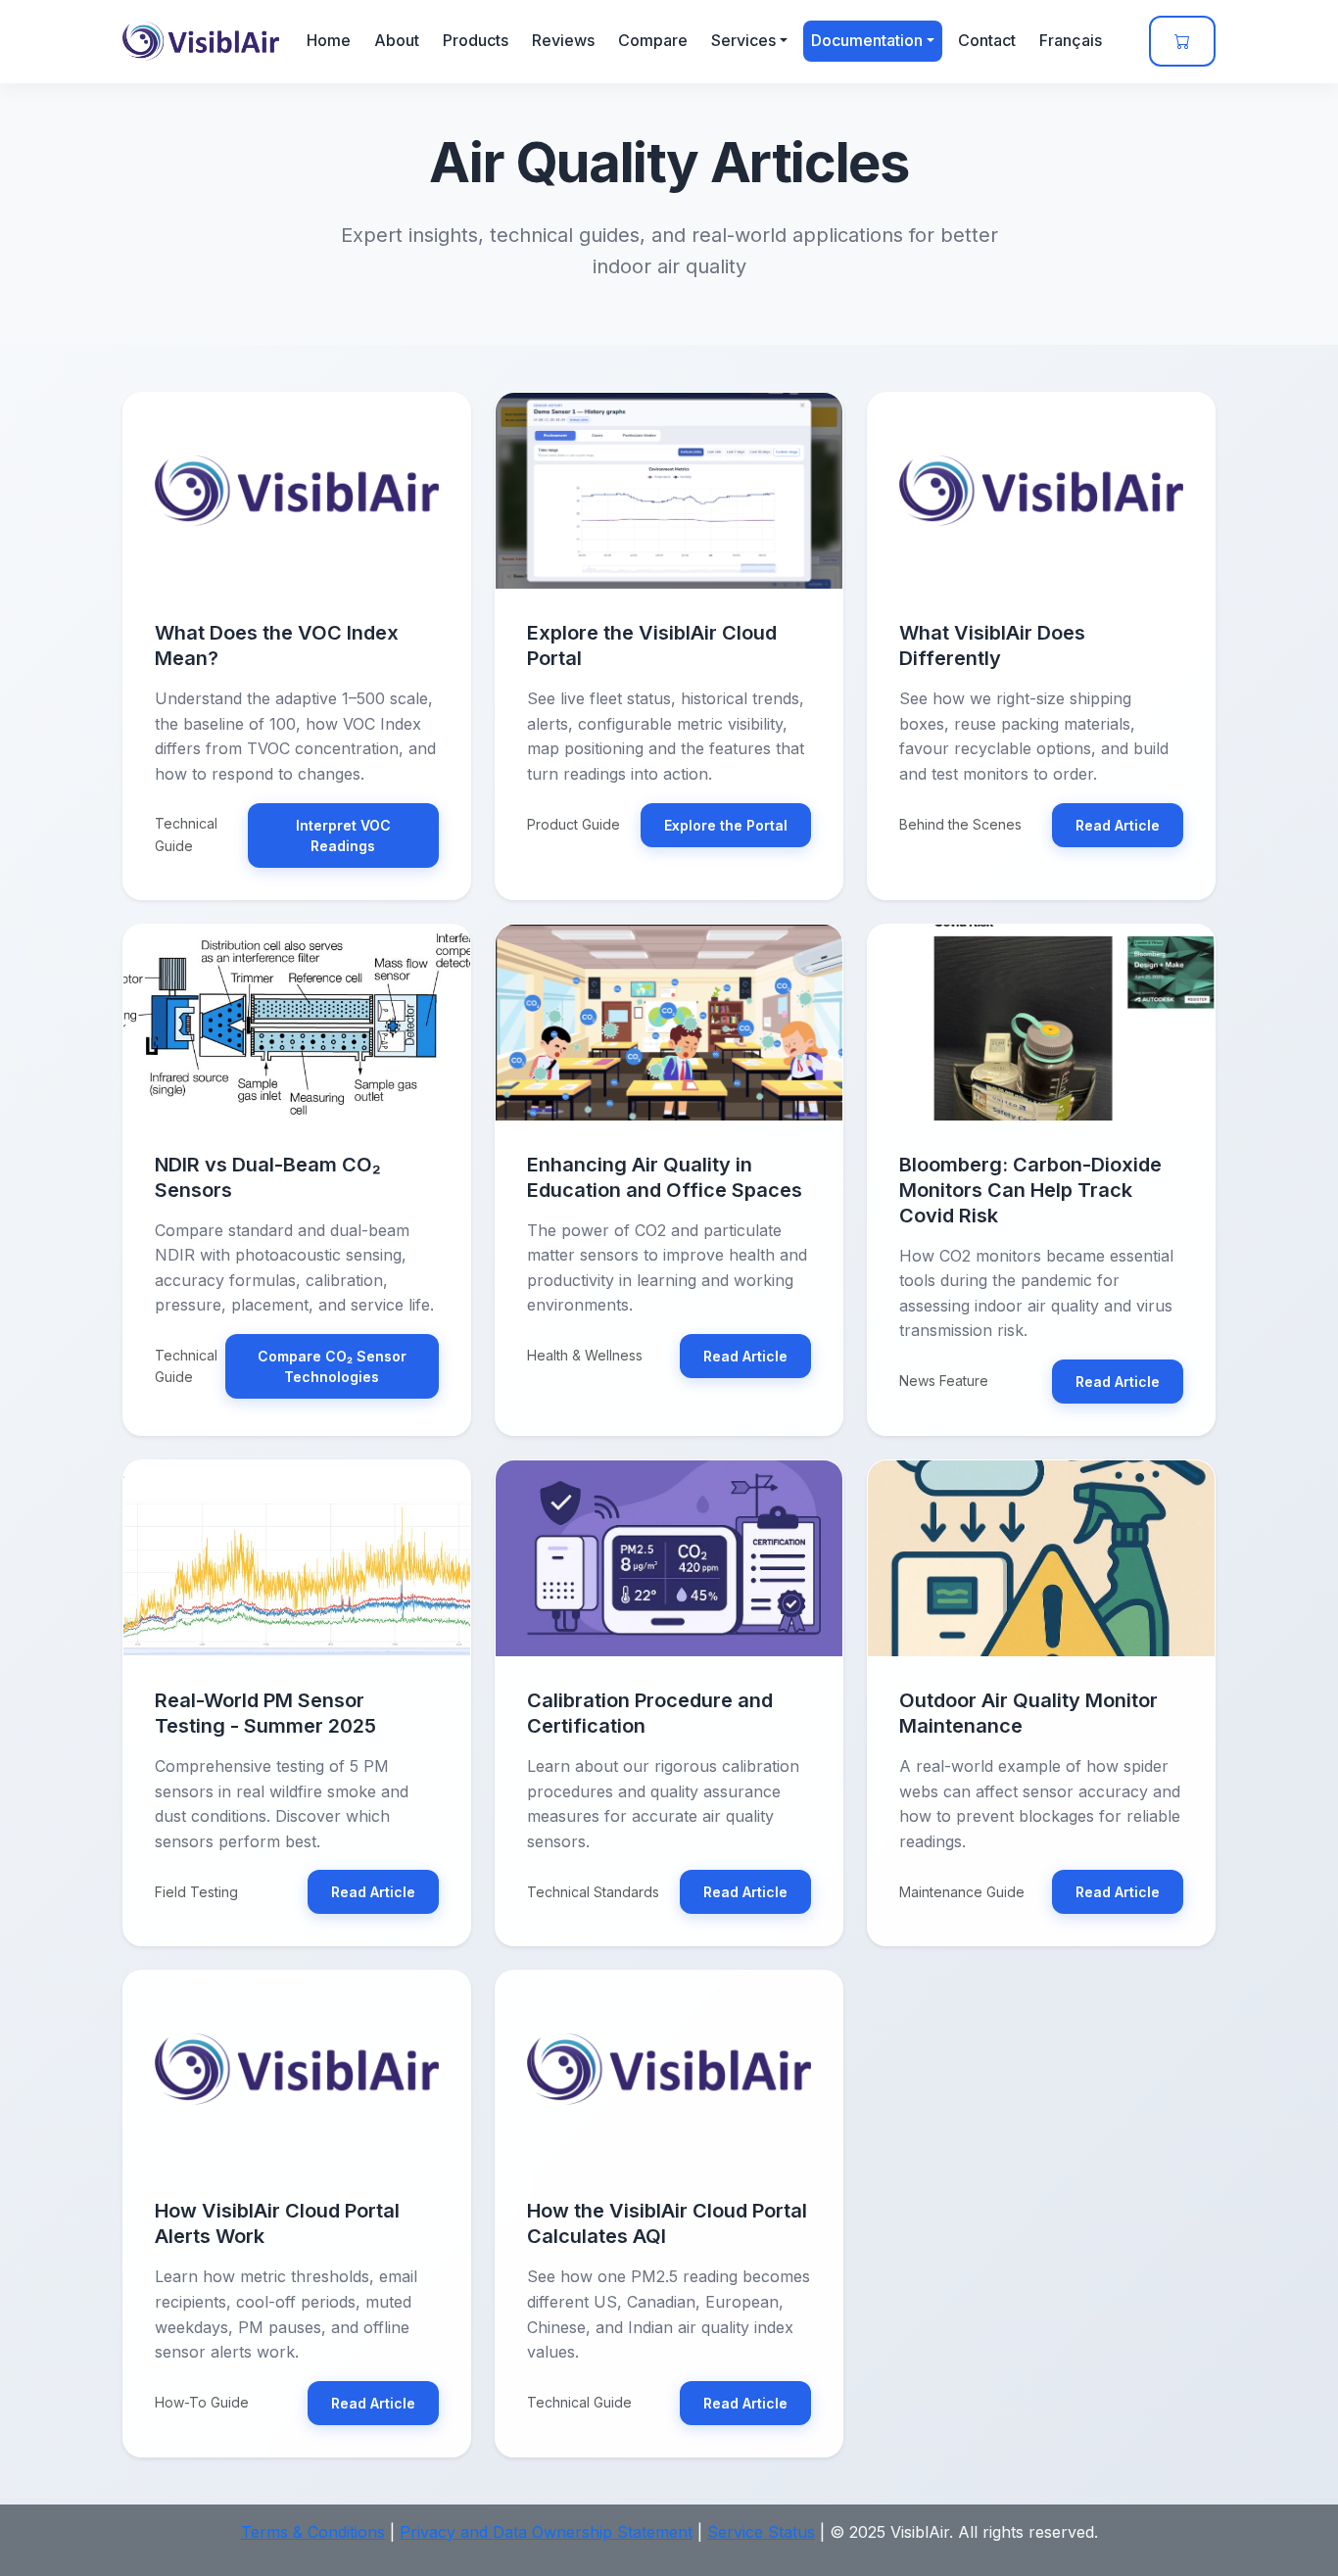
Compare (653, 40)
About (397, 40)
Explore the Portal (726, 825)
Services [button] (743, 40)
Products (476, 40)
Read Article (1118, 825)
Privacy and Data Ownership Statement (546, 2532)
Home (329, 40)
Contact (987, 40)
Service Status (761, 2532)
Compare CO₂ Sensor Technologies (332, 1366)
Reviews (563, 40)
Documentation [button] (867, 40)
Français (1071, 40)
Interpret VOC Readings (343, 835)
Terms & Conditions (313, 2532)
